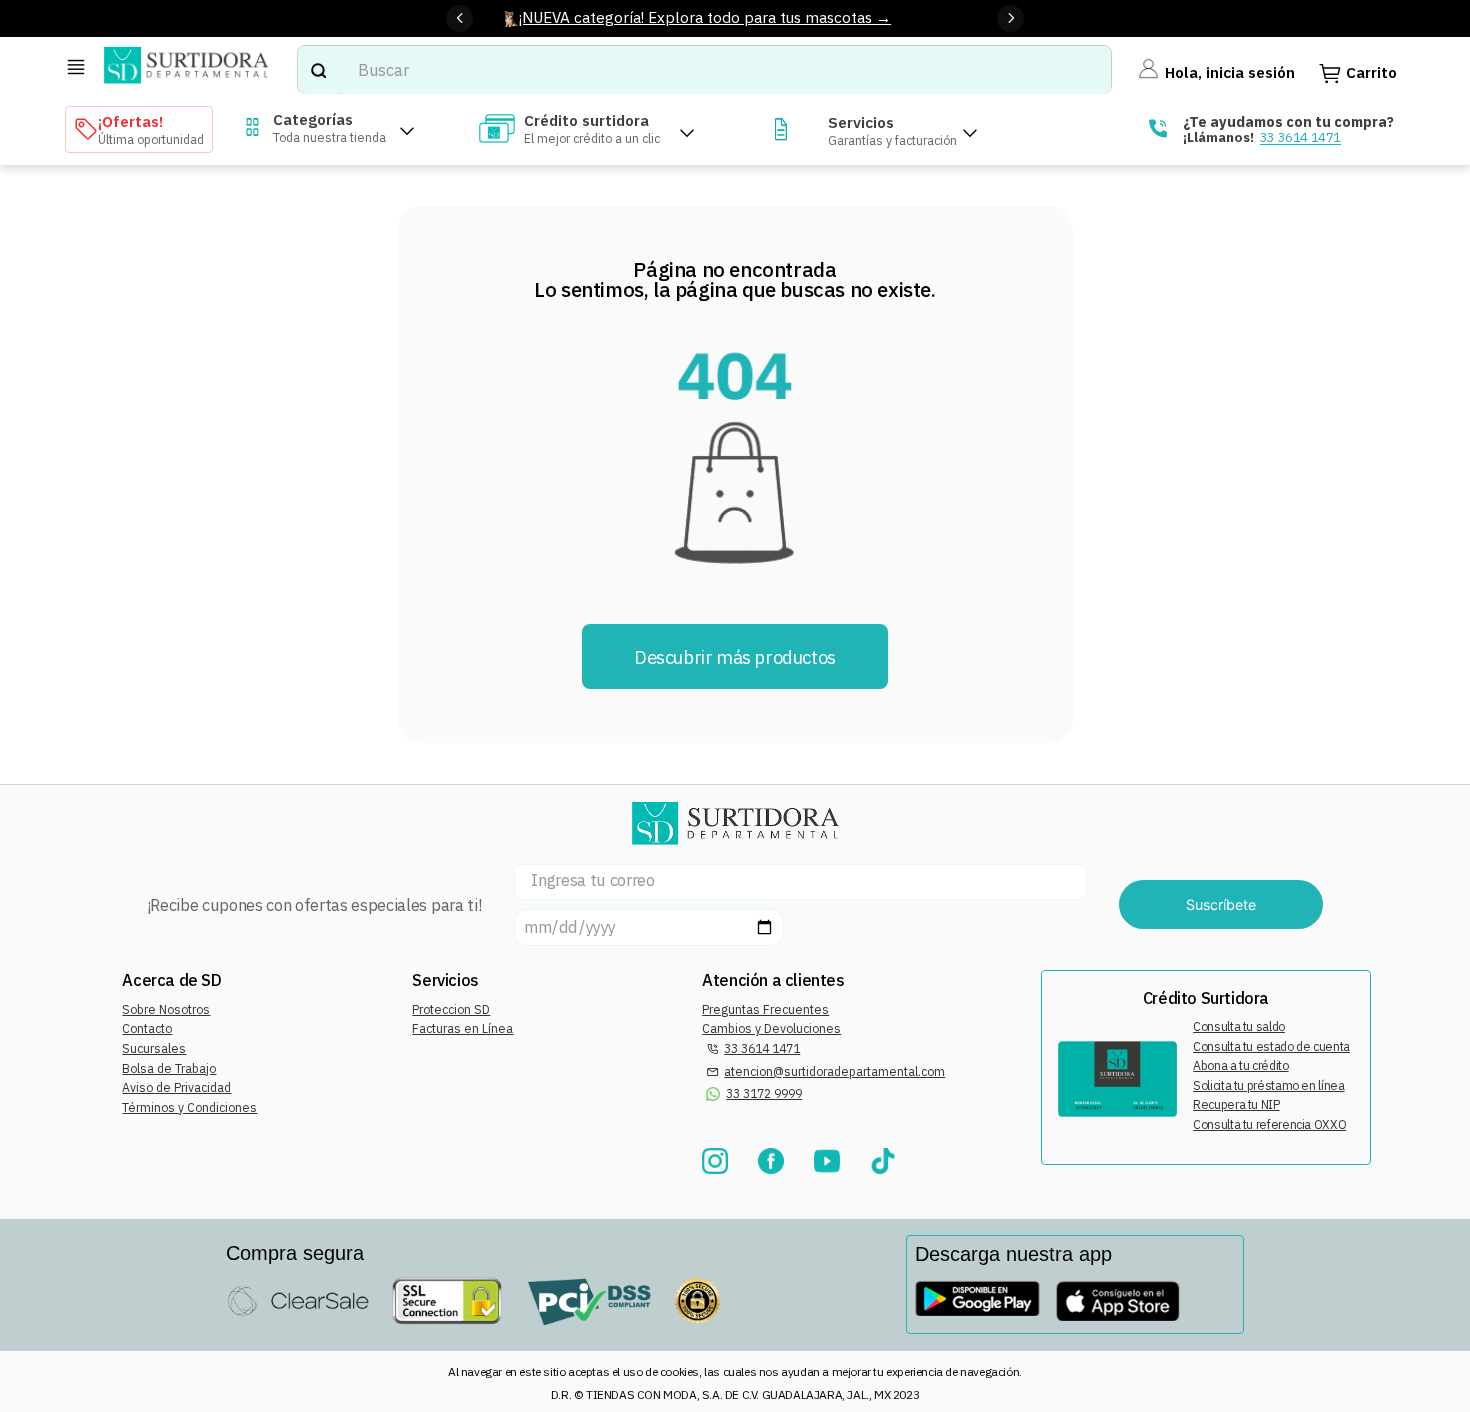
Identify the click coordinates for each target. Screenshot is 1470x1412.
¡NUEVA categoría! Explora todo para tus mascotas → (705, 17)
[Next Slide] (1010, 18)
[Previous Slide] (459, 18)
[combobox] (705, 70)
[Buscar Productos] (318, 70)
